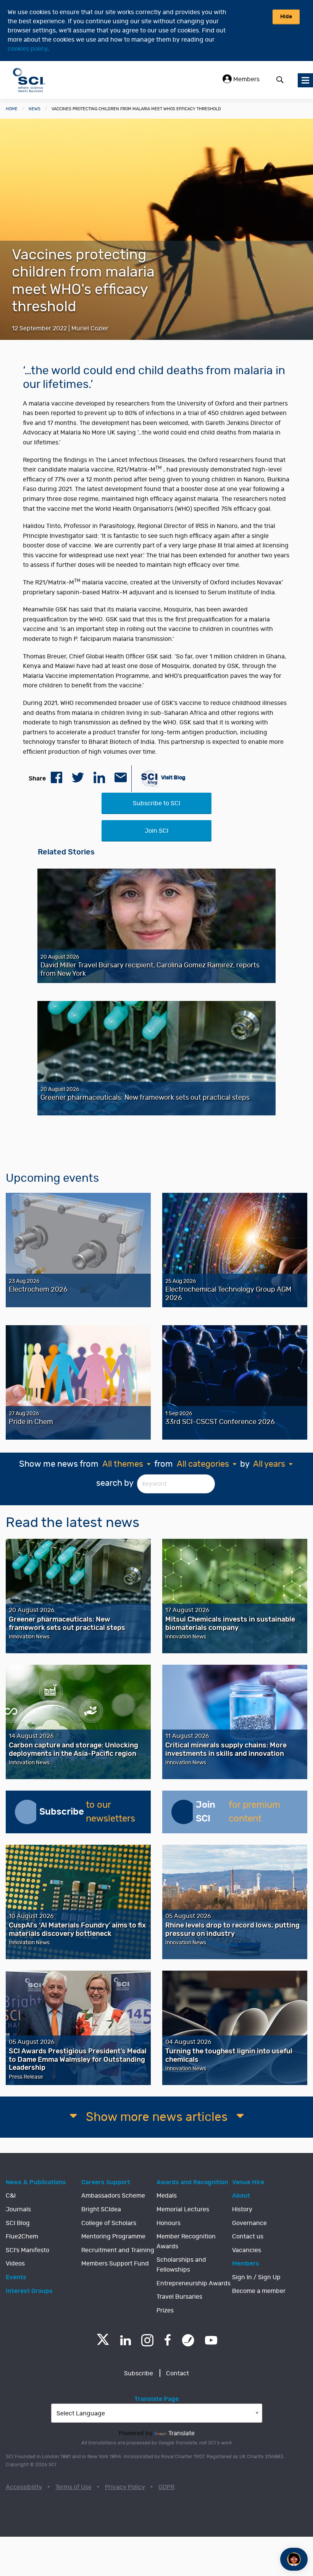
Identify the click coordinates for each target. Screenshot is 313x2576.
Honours (169, 2223)
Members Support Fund (115, 2264)
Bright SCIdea (101, 2209)
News (35, 109)
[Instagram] (147, 2340)
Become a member (259, 2291)
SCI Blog (18, 2223)
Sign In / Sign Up (256, 2277)
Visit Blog (173, 778)
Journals (18, 2209)
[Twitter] (103, 2343)
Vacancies (247, 2250)
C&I (11, 2196)
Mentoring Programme (113, 2237)
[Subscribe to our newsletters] (27, 1812)
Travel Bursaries (179, 2297)
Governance (249, 2223)
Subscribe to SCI (156, 803)
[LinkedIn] (125, 2340)
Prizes (165, 2311)
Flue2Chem (22, 2237)
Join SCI (156, 831)
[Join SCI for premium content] (184, 1812)
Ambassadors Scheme (113, 2196)
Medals (167, 2196)
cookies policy (27, 49)
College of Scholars (109, 2223)
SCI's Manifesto (27, 2250)
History (242, 2209)
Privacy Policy (125, 2487)
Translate (182, 2433)
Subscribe (139, 2373)
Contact (177, 2373)
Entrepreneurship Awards (194, 2283)
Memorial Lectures (183, 2209)
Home (12, 109)
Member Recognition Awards (186, 2241)
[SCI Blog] (188, 2340)
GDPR (166, 2487)
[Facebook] (168, 2340)
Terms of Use (73, 2487)
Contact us (248, 2237)
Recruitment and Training (118, 2250)
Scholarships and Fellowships (181, 2265)
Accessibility (24, 2487)
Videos (15, 2264)
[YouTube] (211, 2340)
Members (246, 79)
